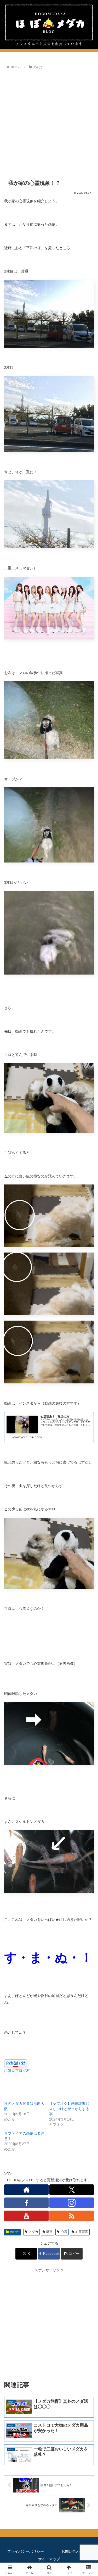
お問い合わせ (72, 2551)
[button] (72, 2254)
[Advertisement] (49, 122)
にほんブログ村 (17, 2071)
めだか (15, 2232)
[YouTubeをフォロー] (26, 2216)
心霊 (64, 2232)
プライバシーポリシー (26, 2551)
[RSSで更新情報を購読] (72, 2216)
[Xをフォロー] (72, 2190)
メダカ (33, 2232)
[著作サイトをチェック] (26, 2190)
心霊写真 (82, 2232)
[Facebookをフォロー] (26, 2203)
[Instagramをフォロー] (72, 2203)
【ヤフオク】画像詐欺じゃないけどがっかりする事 (69, 2109)
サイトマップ (49, 2559)
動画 (49, 2232)
